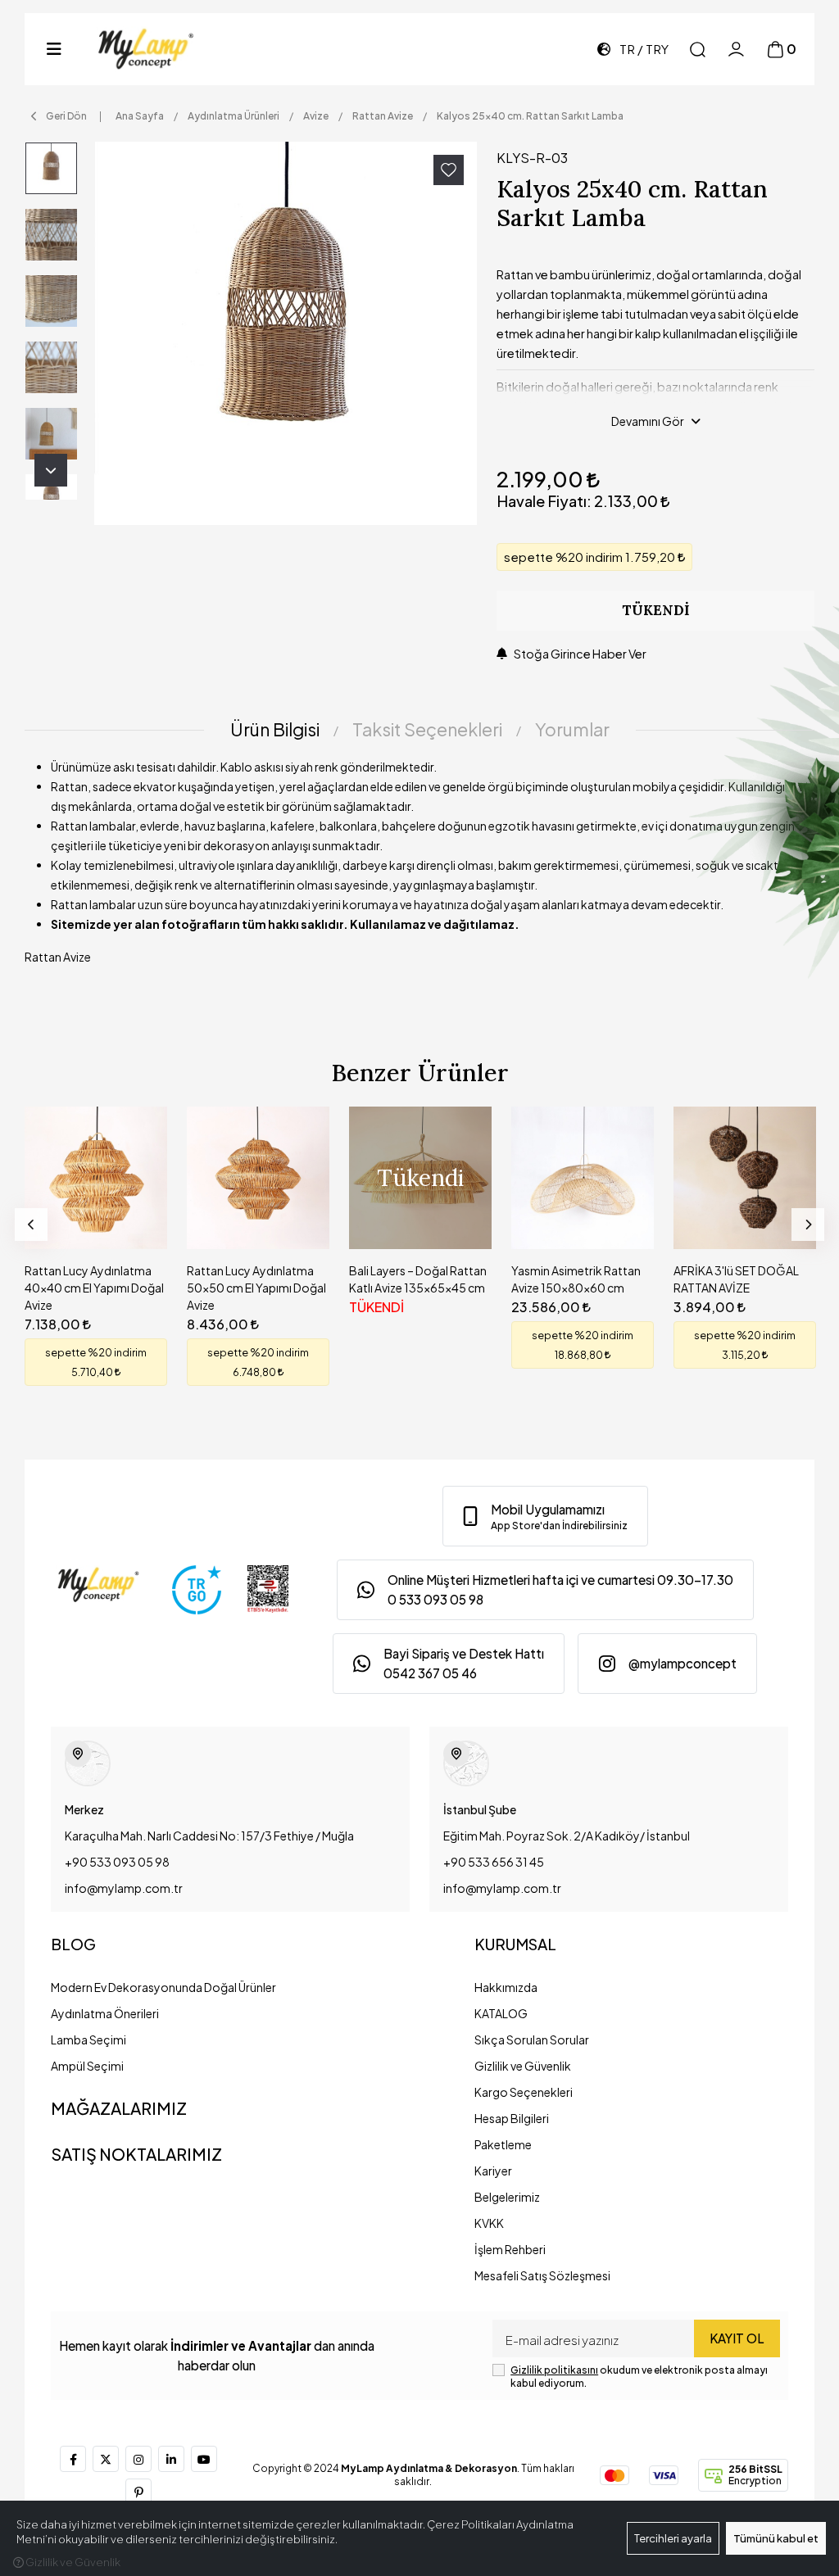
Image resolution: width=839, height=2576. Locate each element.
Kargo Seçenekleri (524, 2092)
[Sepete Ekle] (139, 1221)
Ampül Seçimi (87, 2066)
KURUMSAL (515, 1944)
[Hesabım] (736, 50)
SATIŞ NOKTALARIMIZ (136, 2154)
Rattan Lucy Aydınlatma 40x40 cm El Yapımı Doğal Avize (94, 1288)
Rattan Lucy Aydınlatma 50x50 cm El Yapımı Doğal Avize (256, 1288)
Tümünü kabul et (776, 2538)
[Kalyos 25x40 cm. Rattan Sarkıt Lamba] (286, 333)
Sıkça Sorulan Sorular (532, 2040)
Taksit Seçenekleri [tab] (427, 729)
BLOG (73, 1944)
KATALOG (501, 2013)
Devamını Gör (648, 421)
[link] (545, 1516)
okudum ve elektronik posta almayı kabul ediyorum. (639, 2377)
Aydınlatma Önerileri (105, 2013)
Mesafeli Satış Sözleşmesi (542, 2275)
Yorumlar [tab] (572, 729)
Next (51, 470)
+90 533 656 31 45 (494, 1862)
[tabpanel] (419, 868)
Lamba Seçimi (88, 2040)
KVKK (489, 2223)
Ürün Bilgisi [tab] (275, 729)
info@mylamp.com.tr (124, 1888)
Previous (31, 1225)
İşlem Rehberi (510, 2249)
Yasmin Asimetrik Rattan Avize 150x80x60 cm (576, 1279)
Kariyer (493, 2171)
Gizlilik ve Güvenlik (523, 2066)
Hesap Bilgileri (512, 2118)
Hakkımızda (506, 1987)
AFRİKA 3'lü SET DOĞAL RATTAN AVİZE (736, 1279)
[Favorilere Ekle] (449, 170)
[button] (54, 49)
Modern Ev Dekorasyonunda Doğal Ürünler (163, 1987)
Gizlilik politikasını (554, 2370)
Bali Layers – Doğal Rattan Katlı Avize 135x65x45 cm (418, 1279)
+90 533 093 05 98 (117, 1862)
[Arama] (698, 50)
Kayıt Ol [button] (737, 2338)
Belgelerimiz (507, 2197)
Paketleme (503, 2144)
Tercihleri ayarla (673, 2538)
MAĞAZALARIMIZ (119, 2108)
